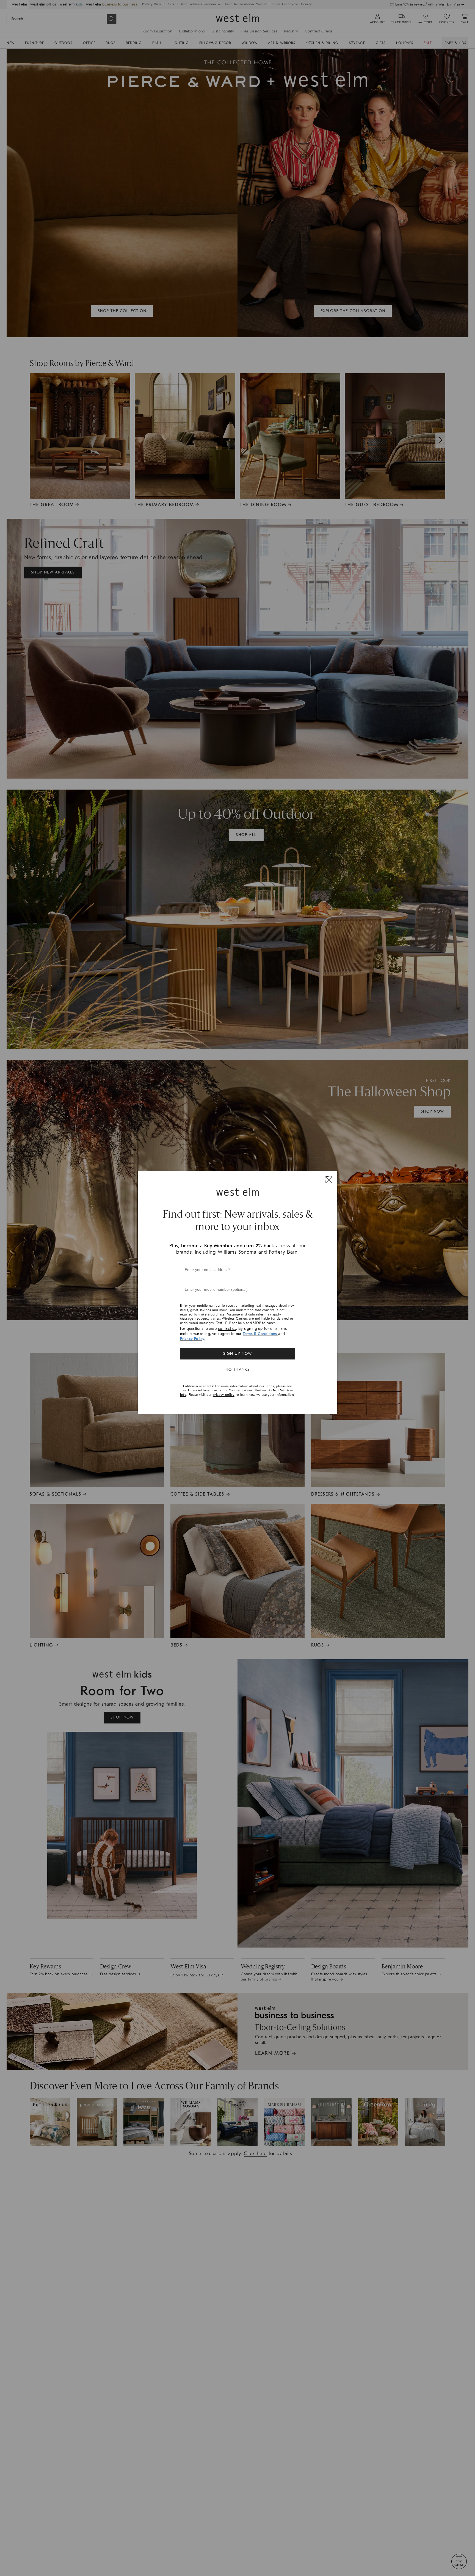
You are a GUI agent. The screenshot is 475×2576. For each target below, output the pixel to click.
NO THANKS (238, 1370)
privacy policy (224, 1395)
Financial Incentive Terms (208, 1390)
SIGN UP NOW (237, 1354)
